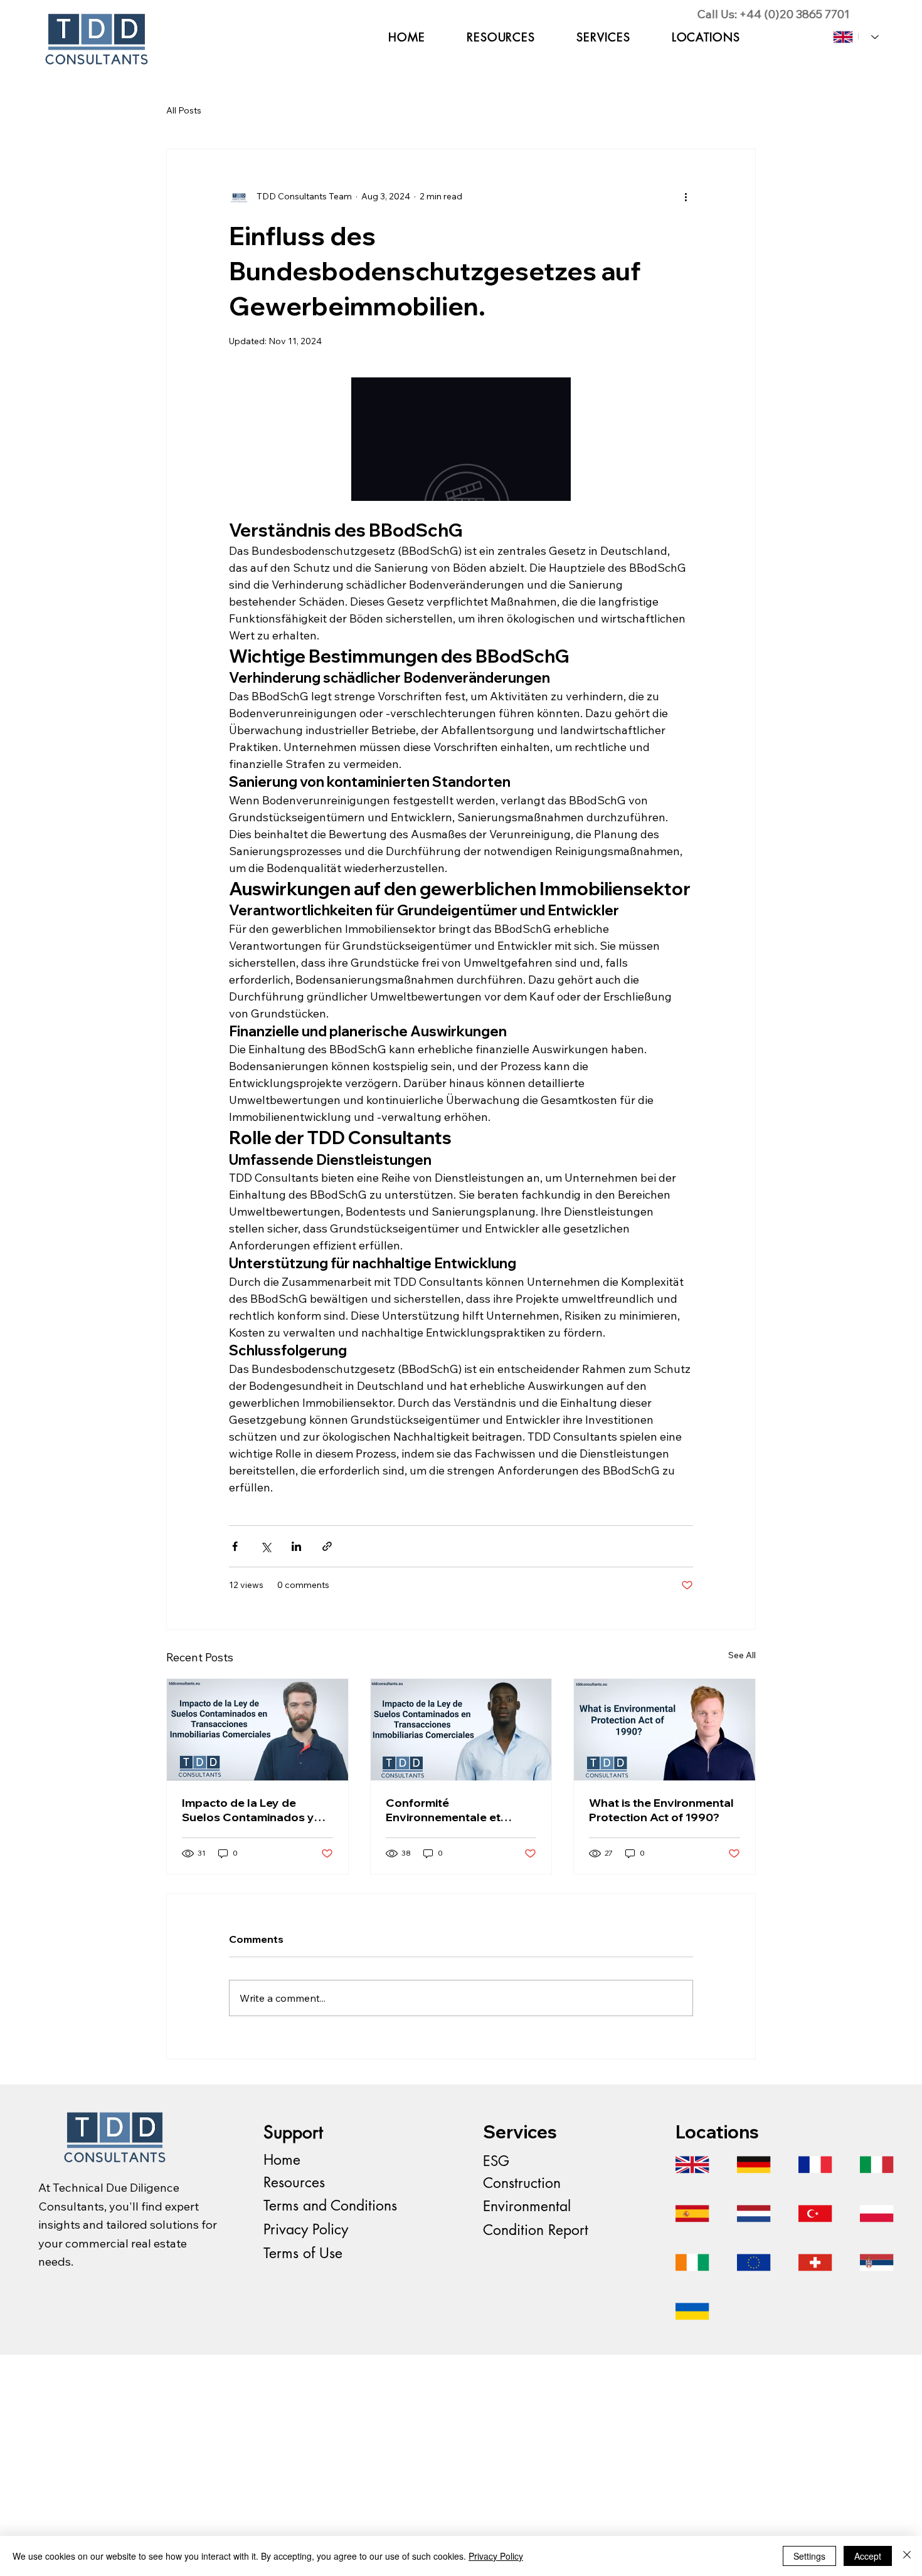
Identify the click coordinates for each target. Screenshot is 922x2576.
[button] (603, 37)
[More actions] (686, 197)
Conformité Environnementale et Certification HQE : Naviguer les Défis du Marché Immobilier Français (461, 1810)
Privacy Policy (306, 2229)
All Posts (184, 110)
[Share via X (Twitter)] (266, 1546)
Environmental (527, 2206)
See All (742, 1655)
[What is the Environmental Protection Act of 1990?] (665, 1730)
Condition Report (536, 2230)
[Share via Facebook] (235, 1546)
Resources (294, 2182)
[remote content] (461, 439)
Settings (809, 2556)
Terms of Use (303, 2253)
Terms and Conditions (330, 2205)
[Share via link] (327, 1546)
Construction (522, 2183)
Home (282, 2160)
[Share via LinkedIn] (296, 1546)
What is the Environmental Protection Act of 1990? (661, 1810)
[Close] (907, 2556)
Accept (868, 2556)
